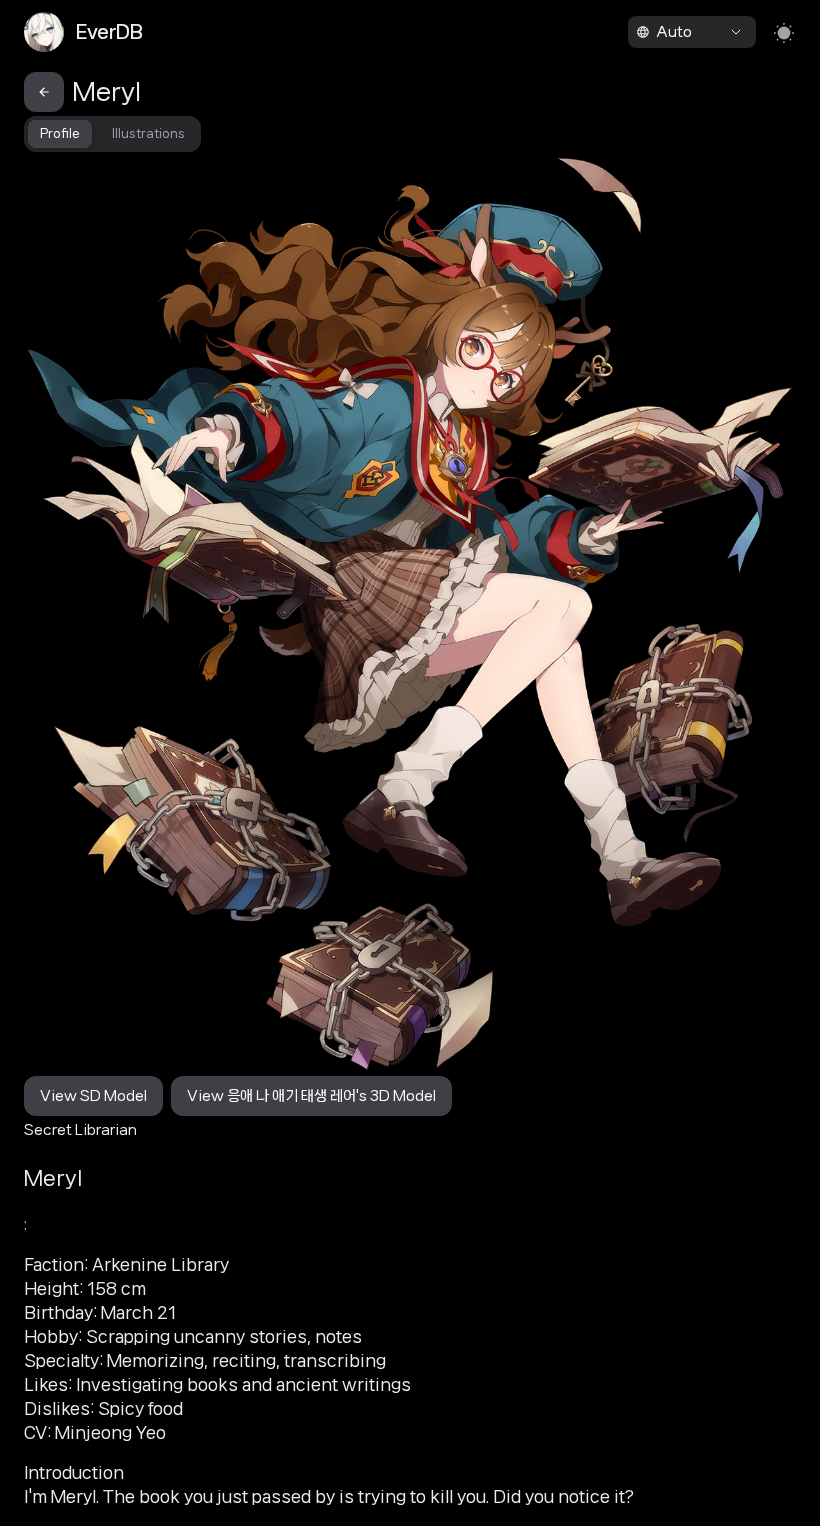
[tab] (60, 134)
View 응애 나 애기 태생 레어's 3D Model (311, 1096)
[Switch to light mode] (784, 32)
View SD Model (93, 1096)
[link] (109, 32)
